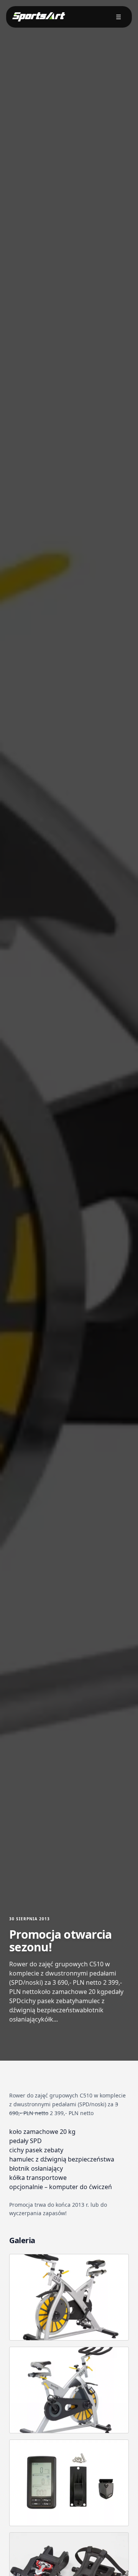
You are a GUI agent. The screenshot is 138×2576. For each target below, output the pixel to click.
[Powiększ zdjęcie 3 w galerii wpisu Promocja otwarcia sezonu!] (69, 2483)
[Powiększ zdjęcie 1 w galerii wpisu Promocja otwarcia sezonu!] (69, 2297)
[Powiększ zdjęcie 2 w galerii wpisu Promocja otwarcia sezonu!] (69, 2390)
